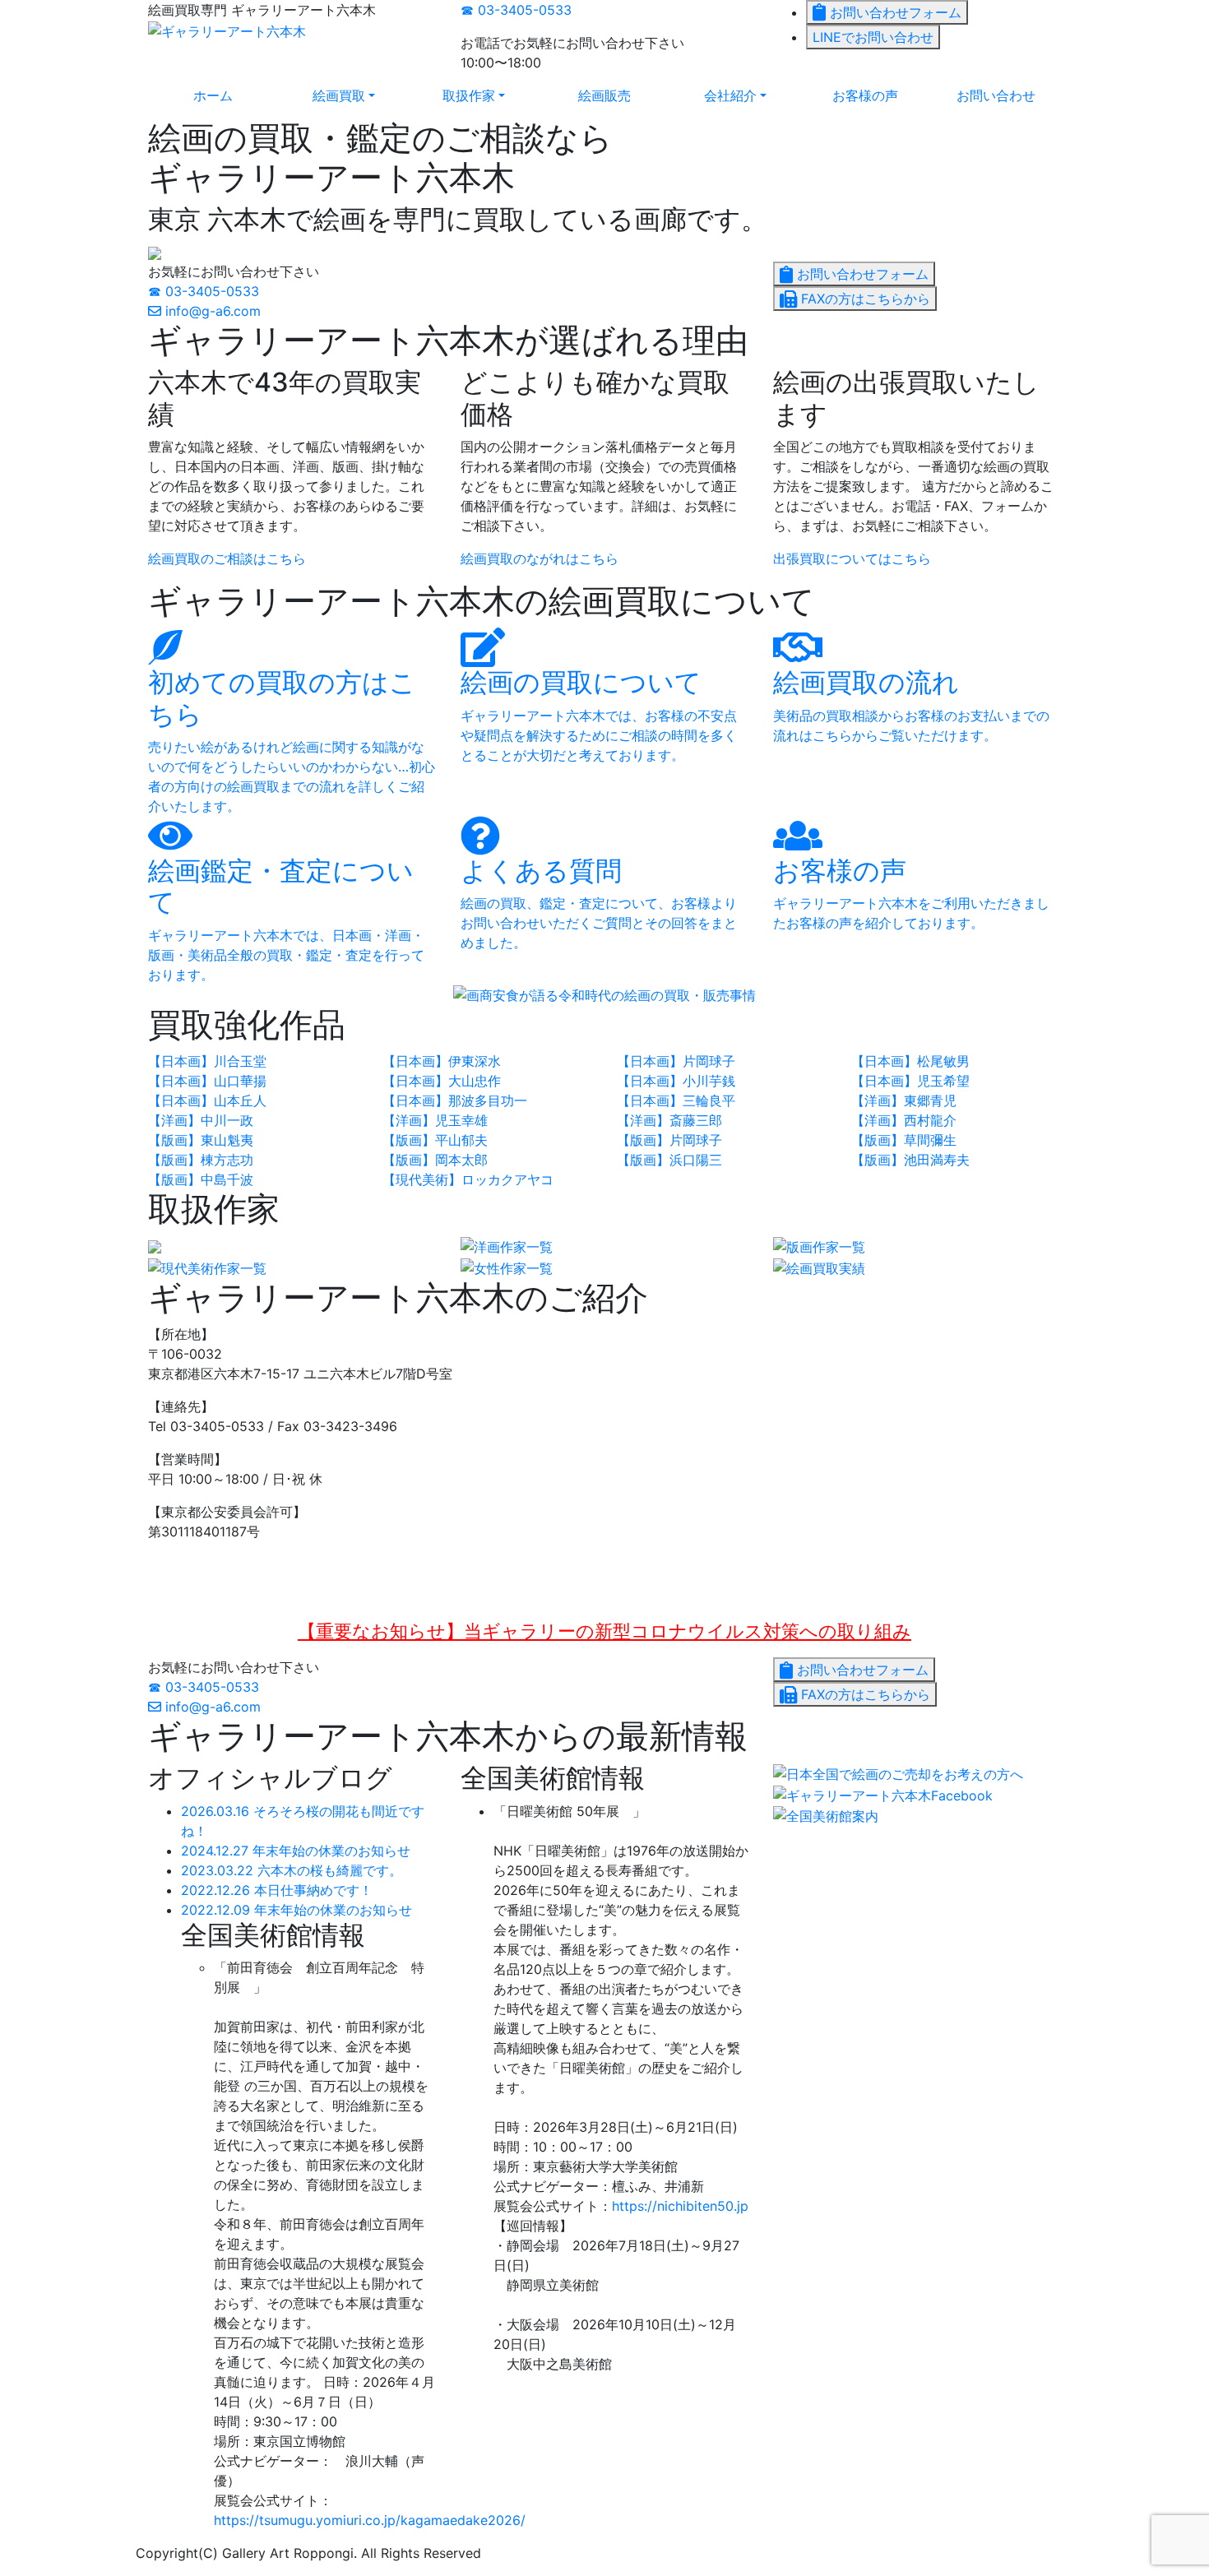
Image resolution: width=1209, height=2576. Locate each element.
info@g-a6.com (211, 311)
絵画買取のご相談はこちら (227, 558)
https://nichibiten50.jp (680, 2206)
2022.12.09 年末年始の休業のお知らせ (296, 1910)
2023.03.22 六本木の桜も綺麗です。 (292, 1870)
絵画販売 (604, 95)
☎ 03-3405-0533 (516, 10)
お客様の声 (865, 95)
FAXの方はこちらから (864, 299)
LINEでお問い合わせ (873, 37)
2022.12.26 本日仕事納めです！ (277, 1890)
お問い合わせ (996, 95)
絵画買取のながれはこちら (540, 558)
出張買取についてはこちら (852, 558)
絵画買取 (361, 95)
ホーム (213, 95)
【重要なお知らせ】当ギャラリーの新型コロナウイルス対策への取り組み (604, 1631)
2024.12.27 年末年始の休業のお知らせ (296, 1851)
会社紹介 (752, 95)
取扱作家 (491, 95)
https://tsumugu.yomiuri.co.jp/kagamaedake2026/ (370, 2520)
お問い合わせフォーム (894, 12)
